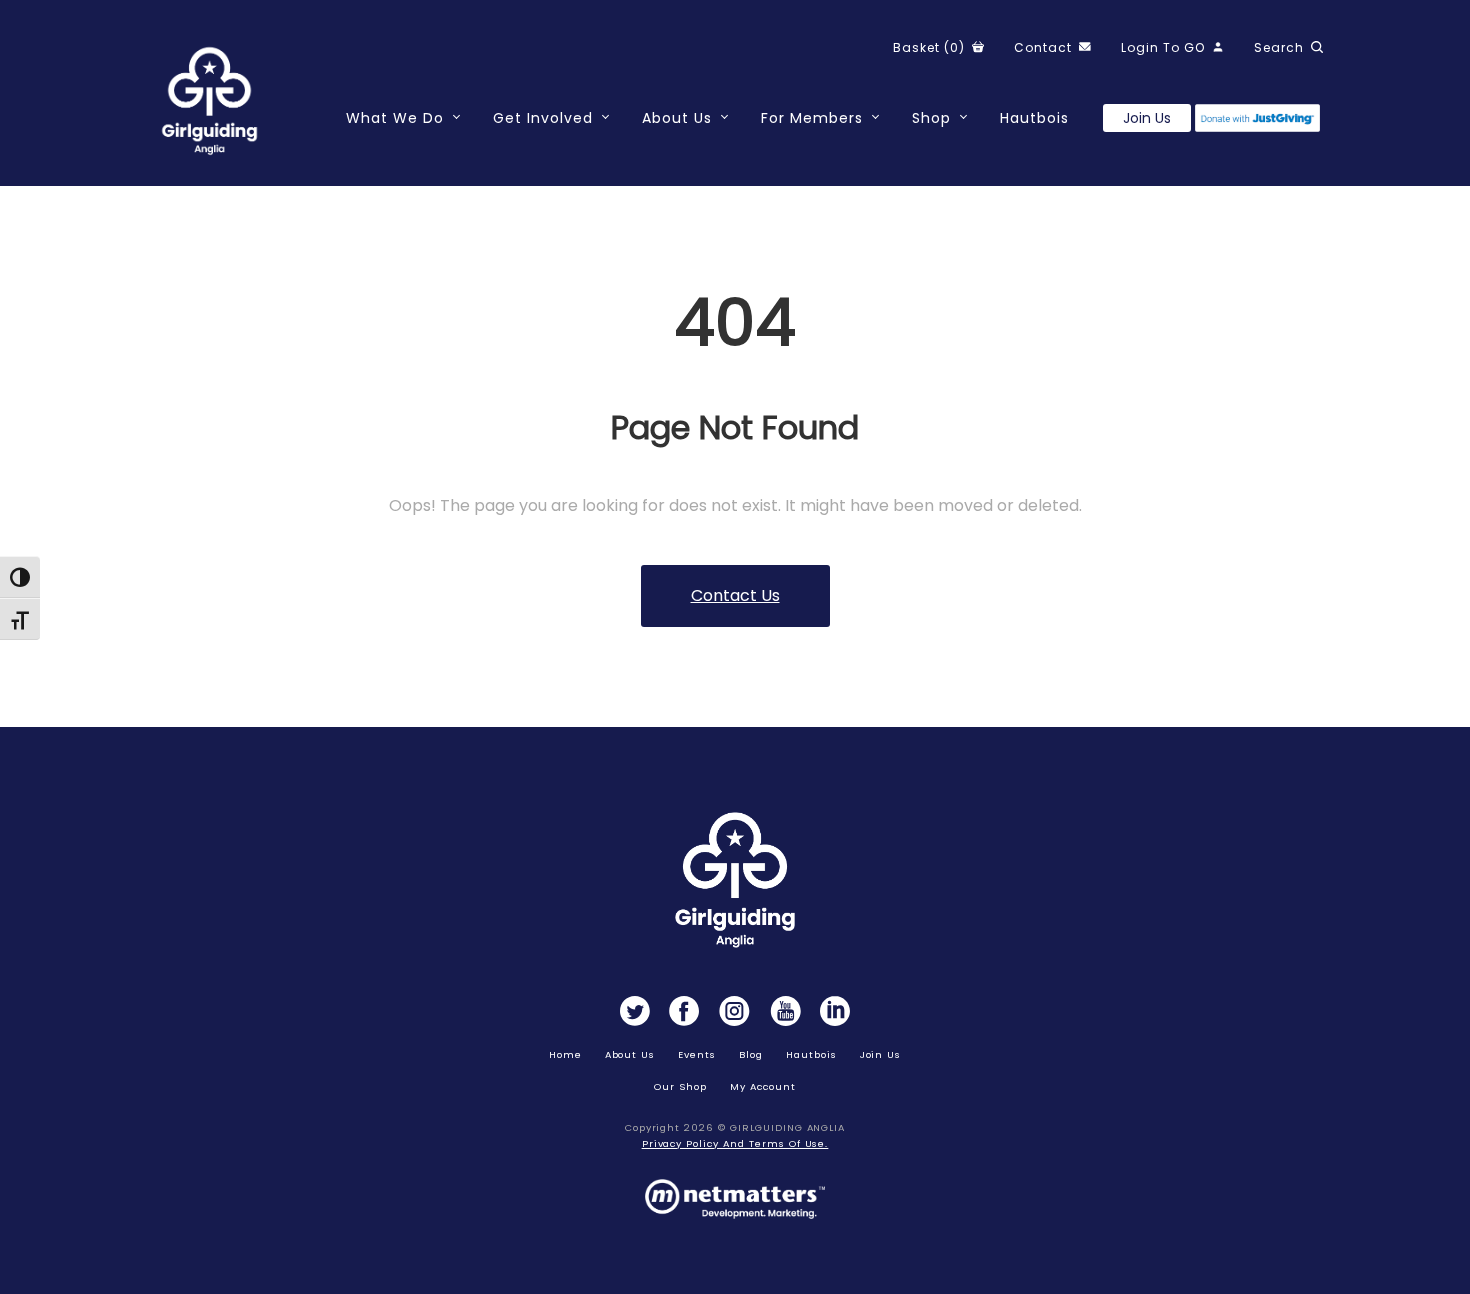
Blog (751, 1054)
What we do (395, 118)
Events (697, 1054)
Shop (931, 118)
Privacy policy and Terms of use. (735, 1143)
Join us (1147, 118)
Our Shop (680, 1086)
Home (565, 1054)
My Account (763, 1086)
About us (630, 1054)
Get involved (543, 118)
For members (812, 118)
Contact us (735, 595)
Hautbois (1034, 118)
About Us (677, 118)
